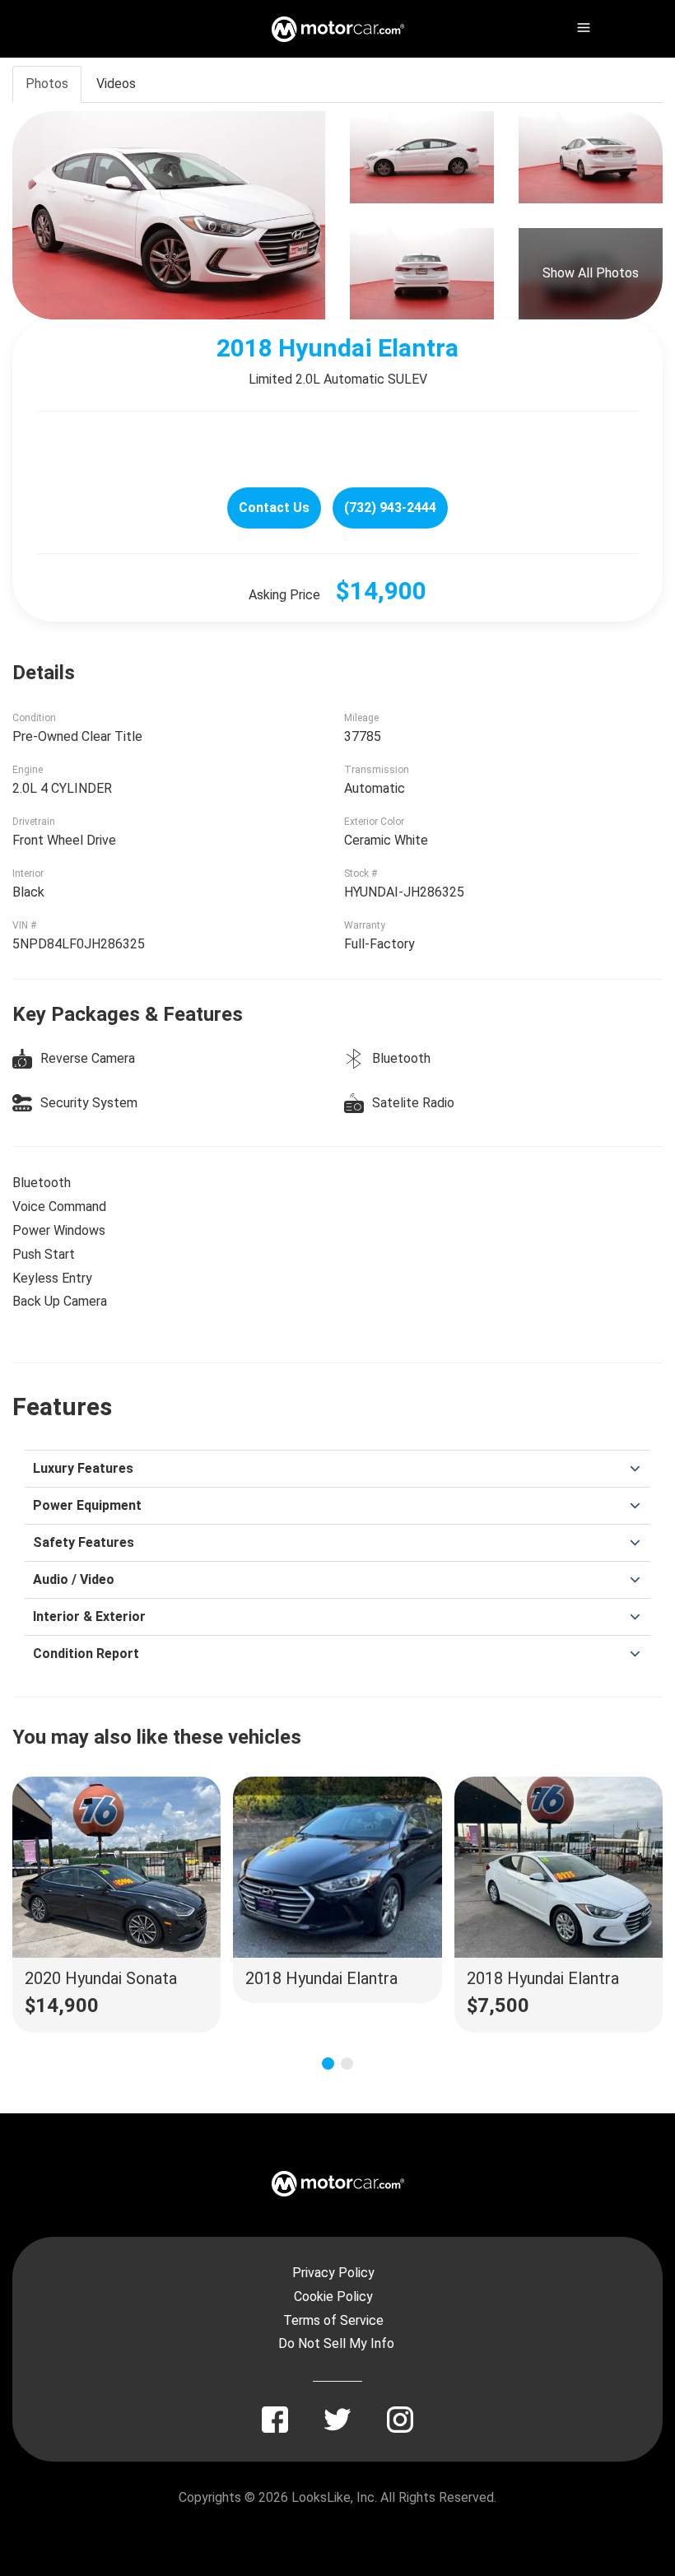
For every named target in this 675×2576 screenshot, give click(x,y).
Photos (47, 84)
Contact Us (274, 508)
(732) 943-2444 (390, 508)
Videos (116, 84)
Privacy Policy (333, 2273)
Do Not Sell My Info (336, 2343)
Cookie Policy (333, 2297)
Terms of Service (333, 2320)
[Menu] (582, 25)
